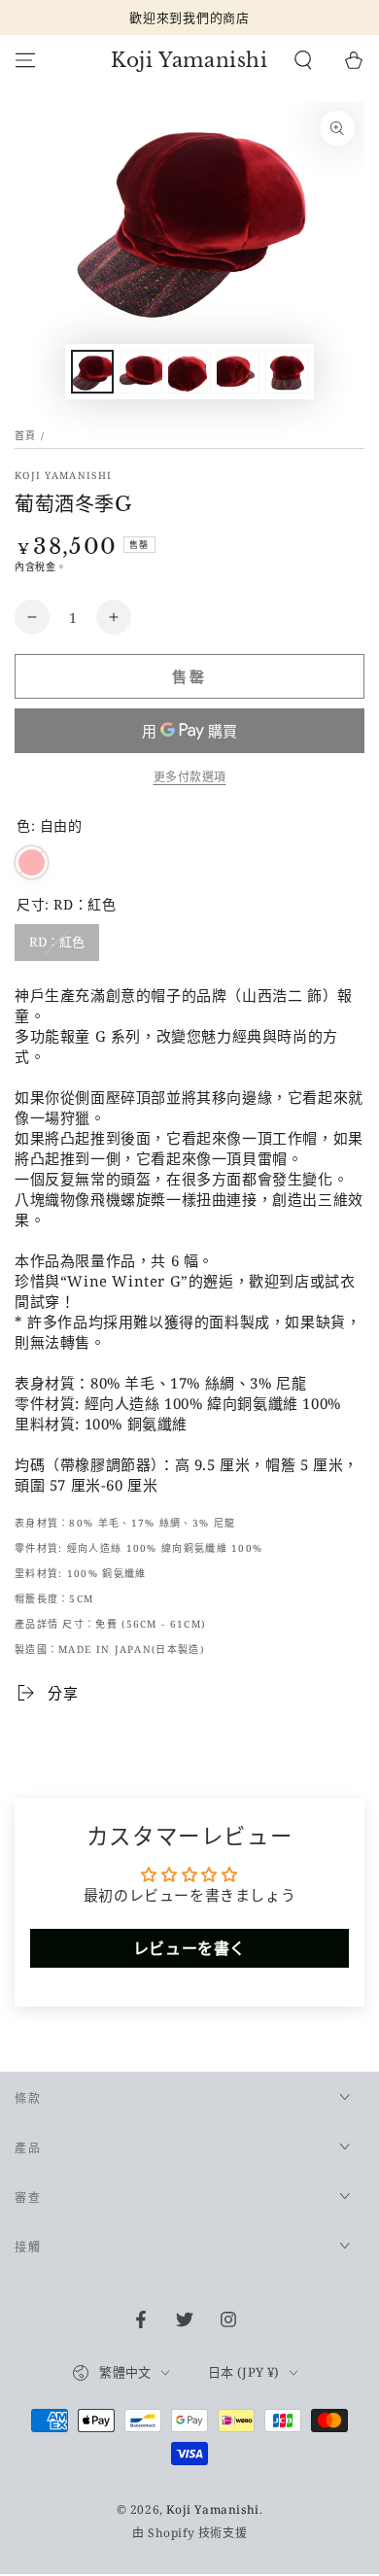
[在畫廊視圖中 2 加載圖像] (141, 372)
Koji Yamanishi (63, 475)
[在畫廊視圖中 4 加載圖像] (238, 372)
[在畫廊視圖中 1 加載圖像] (92, 372)
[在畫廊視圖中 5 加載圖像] (287, 372)
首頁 (26, 435)
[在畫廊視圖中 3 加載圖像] (189, 372)
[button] (303, 60)
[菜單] (25, 60)
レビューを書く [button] (189, 1948)
